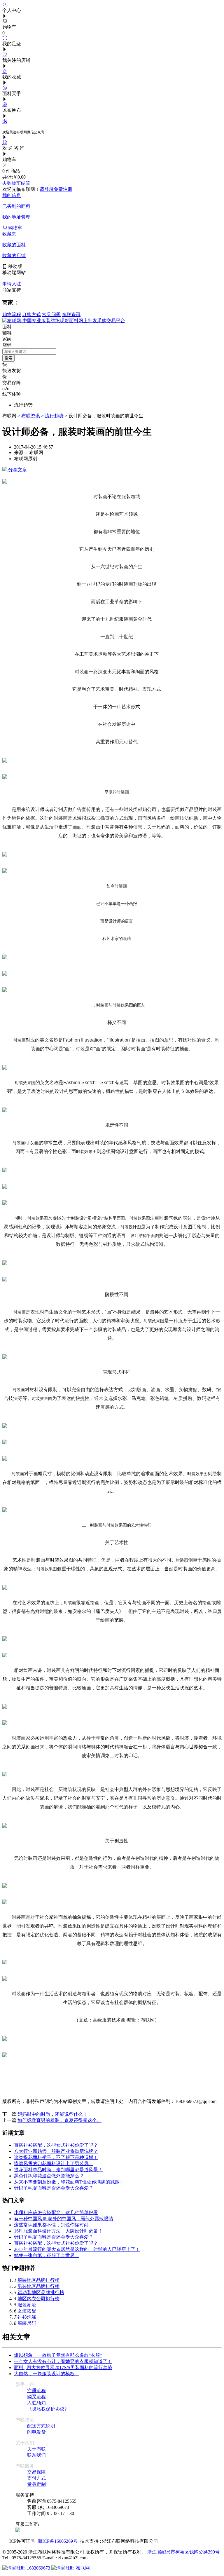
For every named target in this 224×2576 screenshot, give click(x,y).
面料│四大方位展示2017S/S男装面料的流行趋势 (63, 2367)
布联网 (82, 2568)
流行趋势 (54, 416)
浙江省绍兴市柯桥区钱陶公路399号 (183, 2552)
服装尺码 (27, 2323)
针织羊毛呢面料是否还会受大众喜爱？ (54, 2188)
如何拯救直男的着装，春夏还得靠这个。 (60, 2120)
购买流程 (36, 2397)
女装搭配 (27, 2311)
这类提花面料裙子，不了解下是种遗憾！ (56, 2157)
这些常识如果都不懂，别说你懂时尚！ (54, 2225)
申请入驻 (12, 284)
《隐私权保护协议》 (48, 2409)
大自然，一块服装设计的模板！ (47, 2374)
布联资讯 (71, 314)
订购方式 (32, 314)
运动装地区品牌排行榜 (41, 2292)
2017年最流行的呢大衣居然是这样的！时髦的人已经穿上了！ (77, 2249)
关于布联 (36, 2449)
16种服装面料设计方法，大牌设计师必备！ (58, 2231)
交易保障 (36, 2472)
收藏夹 (9, 234)
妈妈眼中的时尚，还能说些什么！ (52, 2114)
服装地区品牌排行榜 (38, 2280)
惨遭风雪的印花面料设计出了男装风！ (54, 2163)
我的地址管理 (16, 217)
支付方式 (36, 2478)
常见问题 (51, 314)
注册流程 (36, 2391)
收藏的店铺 (14, 255)
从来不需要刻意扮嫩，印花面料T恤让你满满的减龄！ (69, 2182)
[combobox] (29, 352)
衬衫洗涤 (27, 2317)
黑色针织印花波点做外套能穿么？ (49, 2176)
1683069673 (38, 2568)
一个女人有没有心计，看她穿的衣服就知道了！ (63, 2361)
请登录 (47, 189)
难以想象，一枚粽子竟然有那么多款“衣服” (58, 2355)
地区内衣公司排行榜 (38, 2299)
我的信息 (12, 195)
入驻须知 (36, 2403)
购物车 (15, 228)
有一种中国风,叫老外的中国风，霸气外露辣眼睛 (64, 2219)
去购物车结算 (16, 183)
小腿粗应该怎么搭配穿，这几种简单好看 (56, 2213)
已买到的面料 (16, 206)
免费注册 (63, 189)
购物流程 (12, 314)
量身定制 (36, 2484)
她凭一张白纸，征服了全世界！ (47, 2255)
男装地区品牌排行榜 (38, 2286)
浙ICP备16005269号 (59, 2541)
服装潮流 (27, 2305)
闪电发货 (36, 2432)
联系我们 (36, 2455)
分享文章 (17, 470)
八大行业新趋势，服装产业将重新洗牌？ (56, 2151)
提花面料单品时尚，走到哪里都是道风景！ (58, 2170)
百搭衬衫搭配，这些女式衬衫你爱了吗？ (56, 2145)
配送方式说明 (41, 2426)
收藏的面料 (14, 245)
